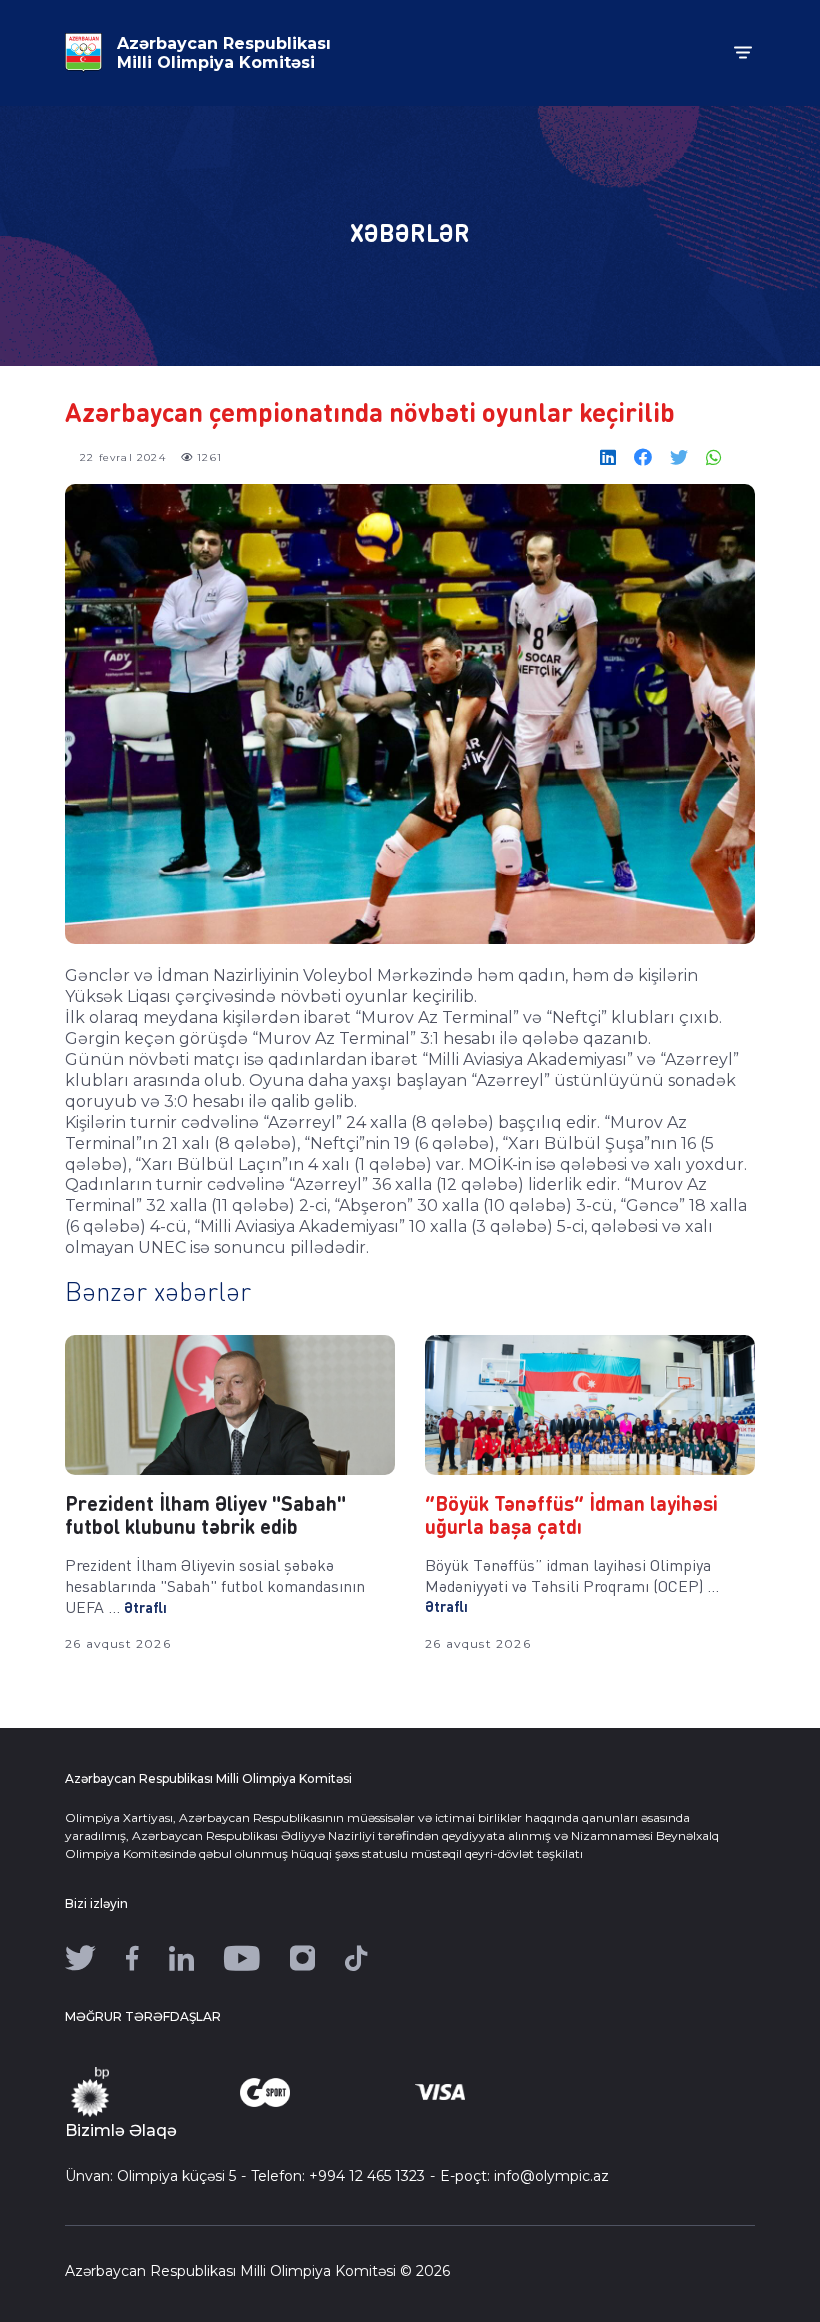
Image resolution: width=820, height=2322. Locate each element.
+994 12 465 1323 (367, 2176)
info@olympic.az (551, 2176)
